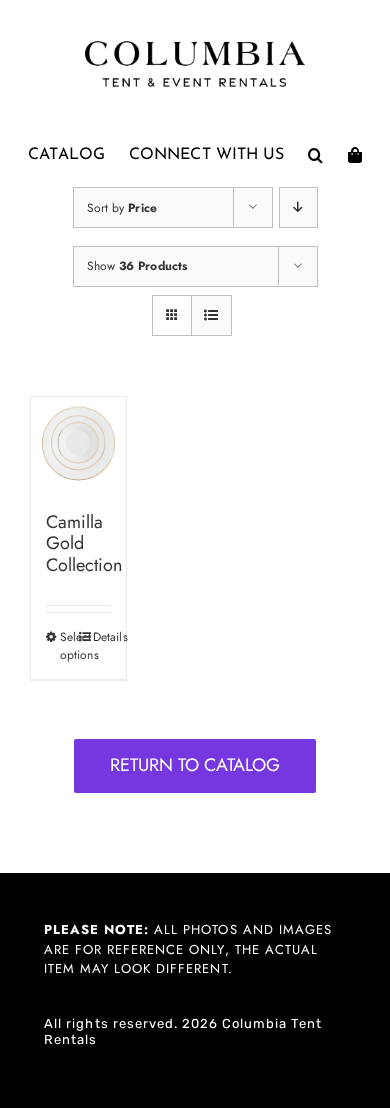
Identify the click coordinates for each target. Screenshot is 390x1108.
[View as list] (211, 315)
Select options (69, 646)
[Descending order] (298, 207)
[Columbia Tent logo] (195, 46)
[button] (315, 155)
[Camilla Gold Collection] (78, 444)
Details (102, 637)
